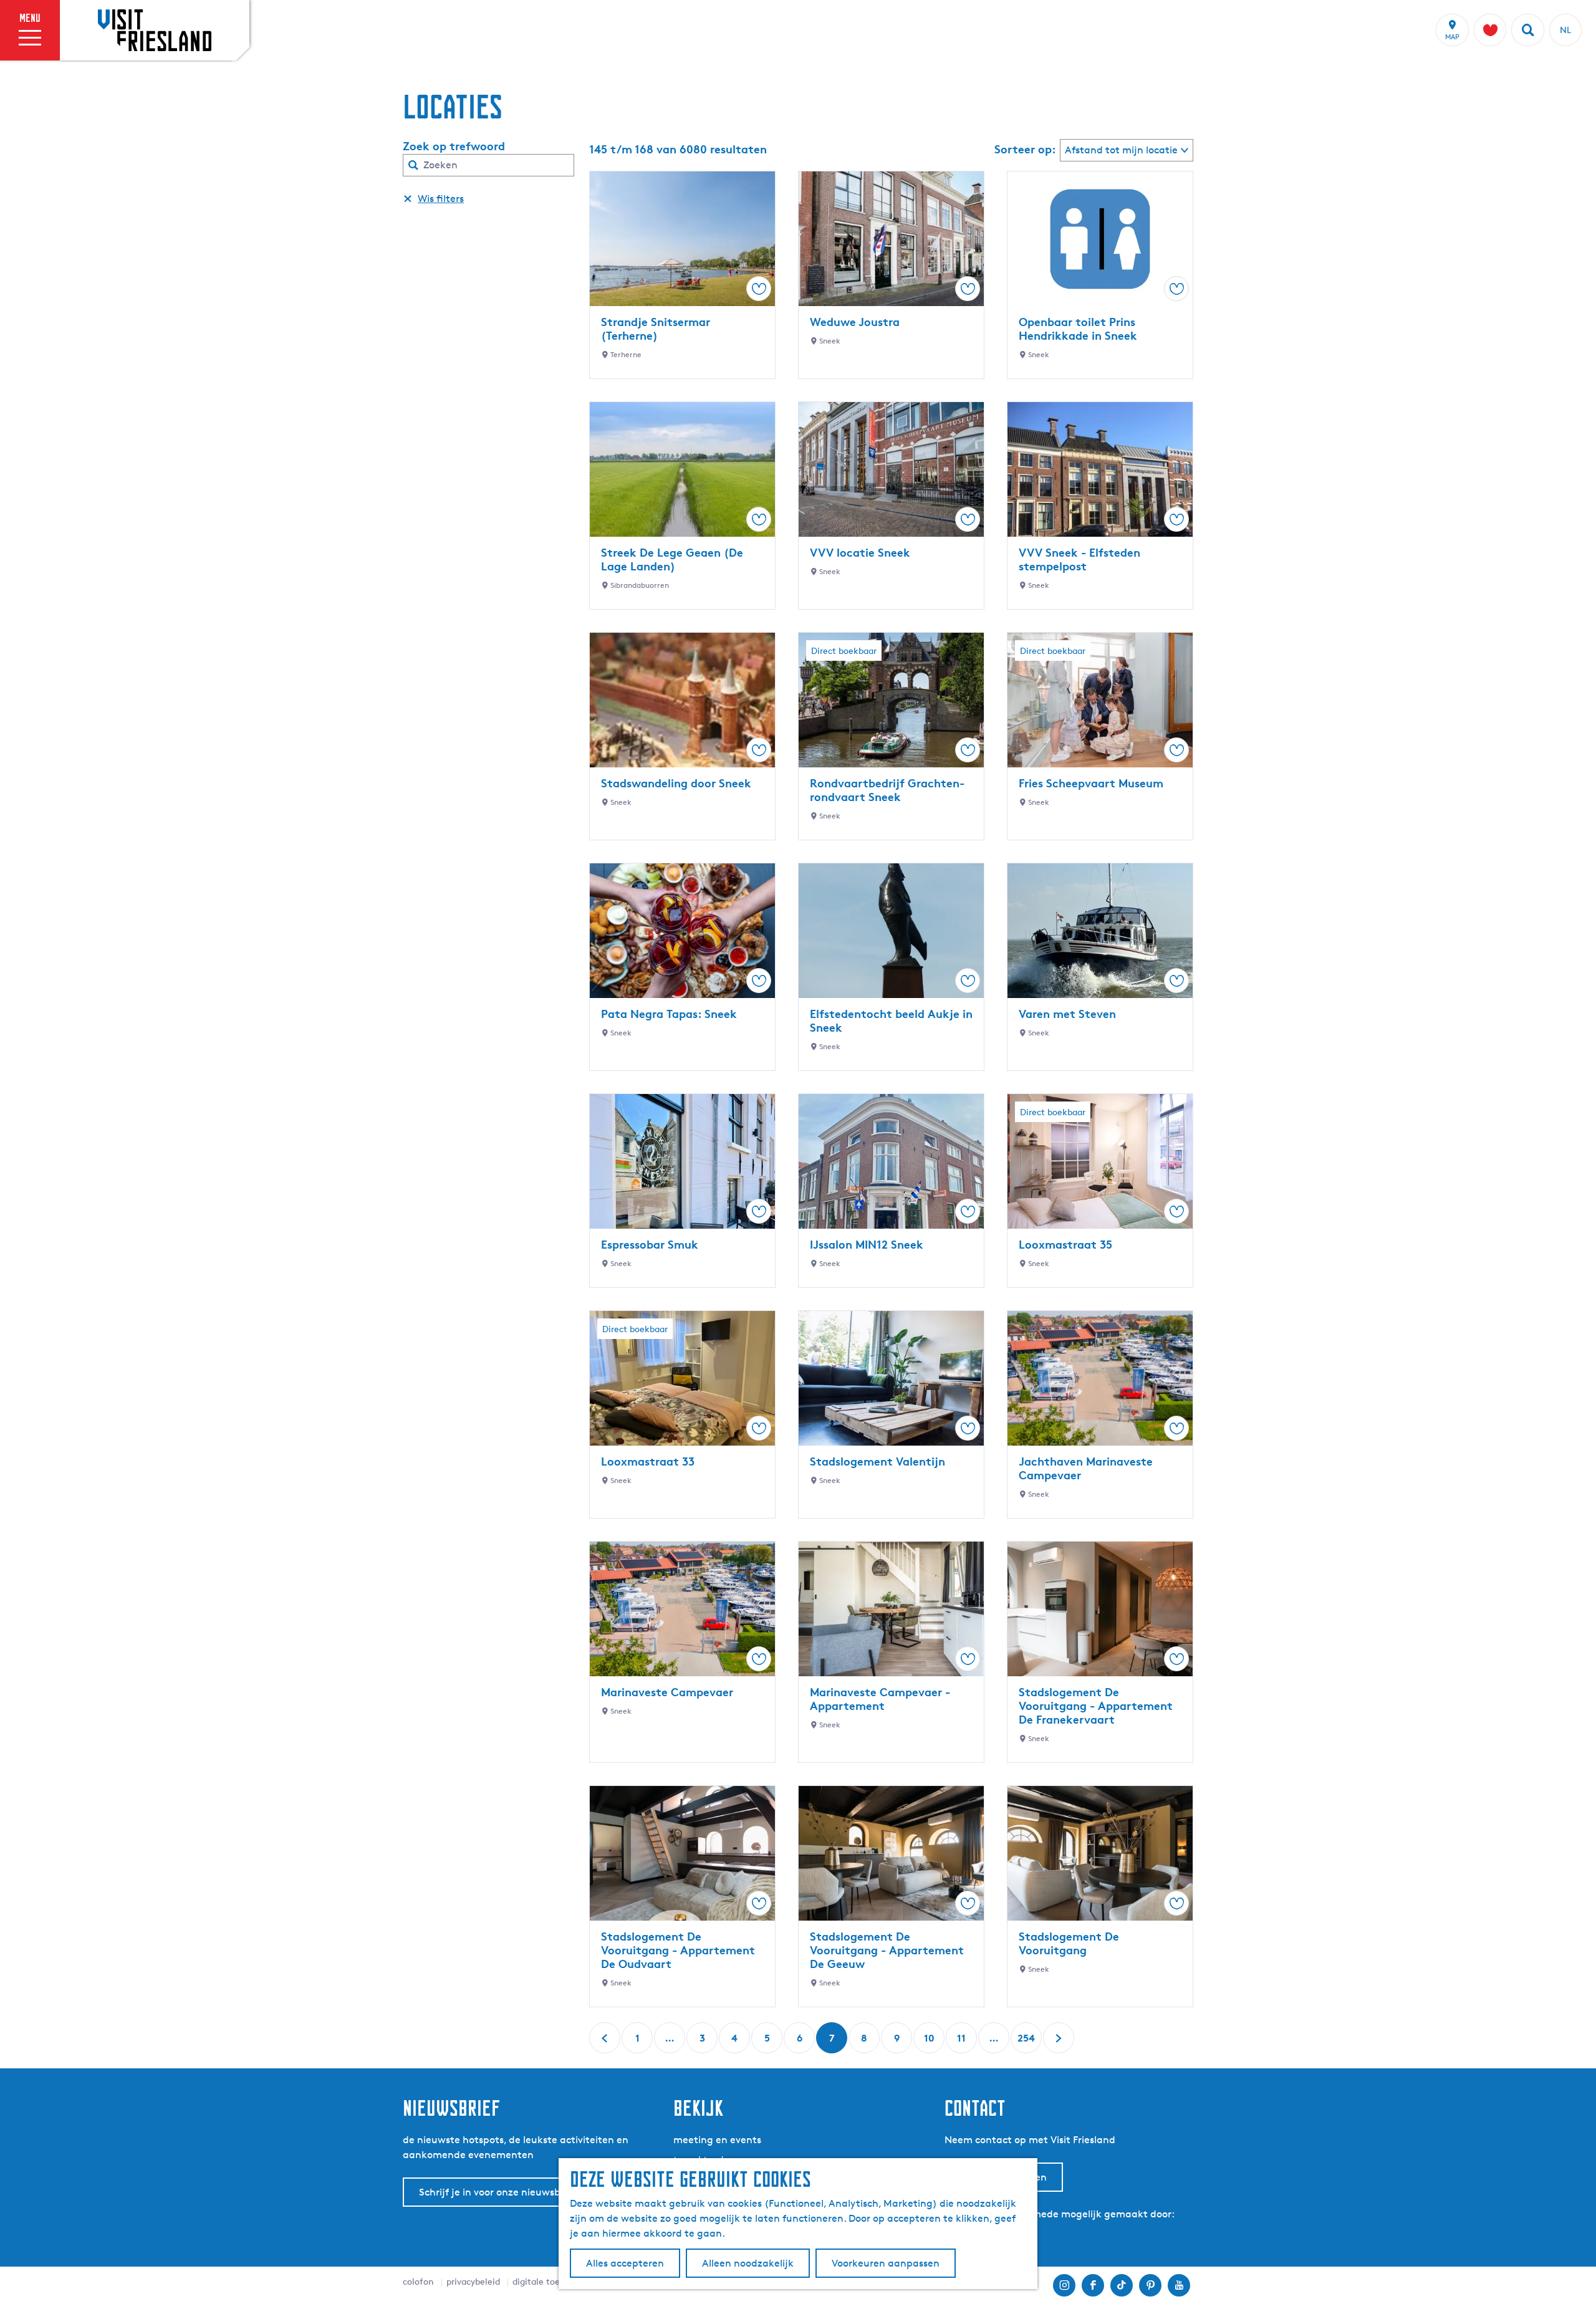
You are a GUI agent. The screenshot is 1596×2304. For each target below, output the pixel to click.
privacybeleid (473, 2281)
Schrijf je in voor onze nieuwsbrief (498, 2192)
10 (930, 2042)
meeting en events (717, 2140)
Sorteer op (1025, 149)
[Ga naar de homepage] (155, 30)
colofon (418, 2281)
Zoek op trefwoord (454, 146)
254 (1026, 2042)
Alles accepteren (625, 2263)
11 (963, 2042)
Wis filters (441, 199)
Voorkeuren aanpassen (886, 2263)
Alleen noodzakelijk (748, 2263)
